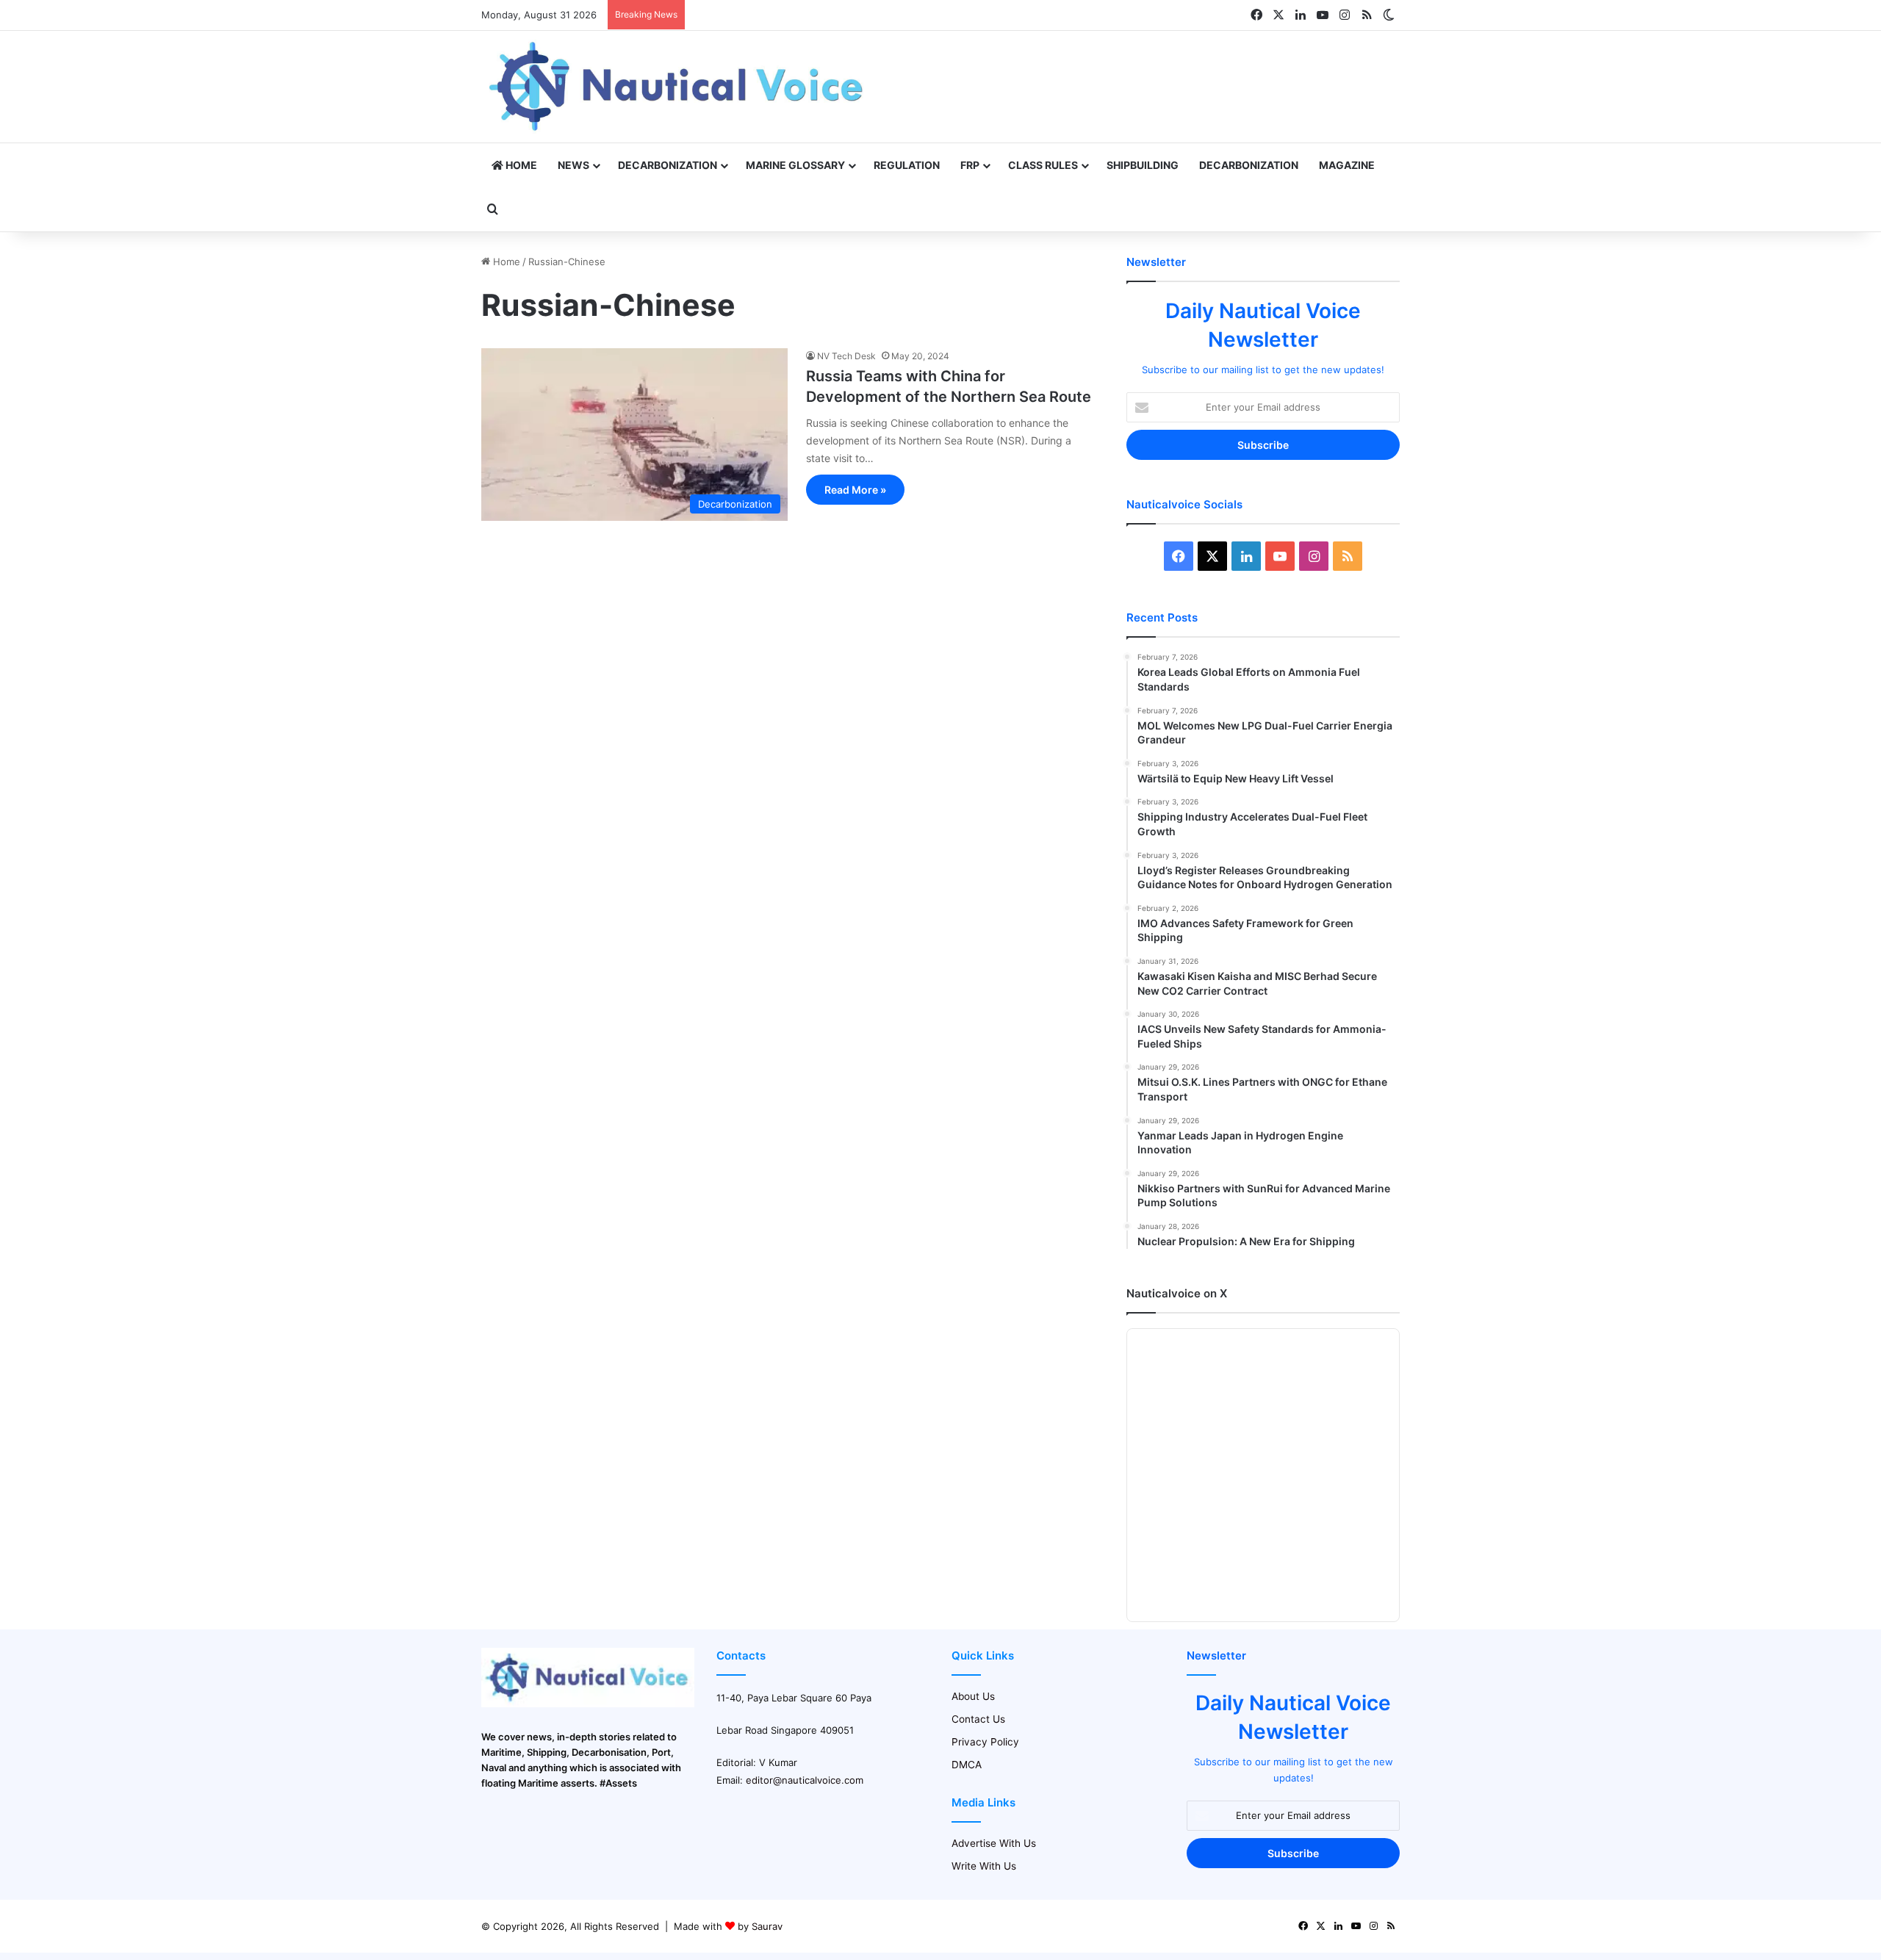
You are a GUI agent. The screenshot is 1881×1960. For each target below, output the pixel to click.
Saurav (767, 1926)
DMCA (967, 1765)
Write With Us (984, 1866)
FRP (970, 165)
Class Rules (1043, 165)
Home (520, 165)
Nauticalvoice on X (1177, 1293)
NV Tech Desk (846, 356)
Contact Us (978, 1719)
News (573, 165)
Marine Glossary (795, 165)
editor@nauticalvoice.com (805, 1780)
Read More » (855, 490)
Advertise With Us (994, 1843)
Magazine (1347, 165)
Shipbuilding (1143, 165)
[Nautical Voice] (678, 87)
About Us (973, 1696)
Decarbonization (668, 165)
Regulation (907, 165)
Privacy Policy (985, 1742)
